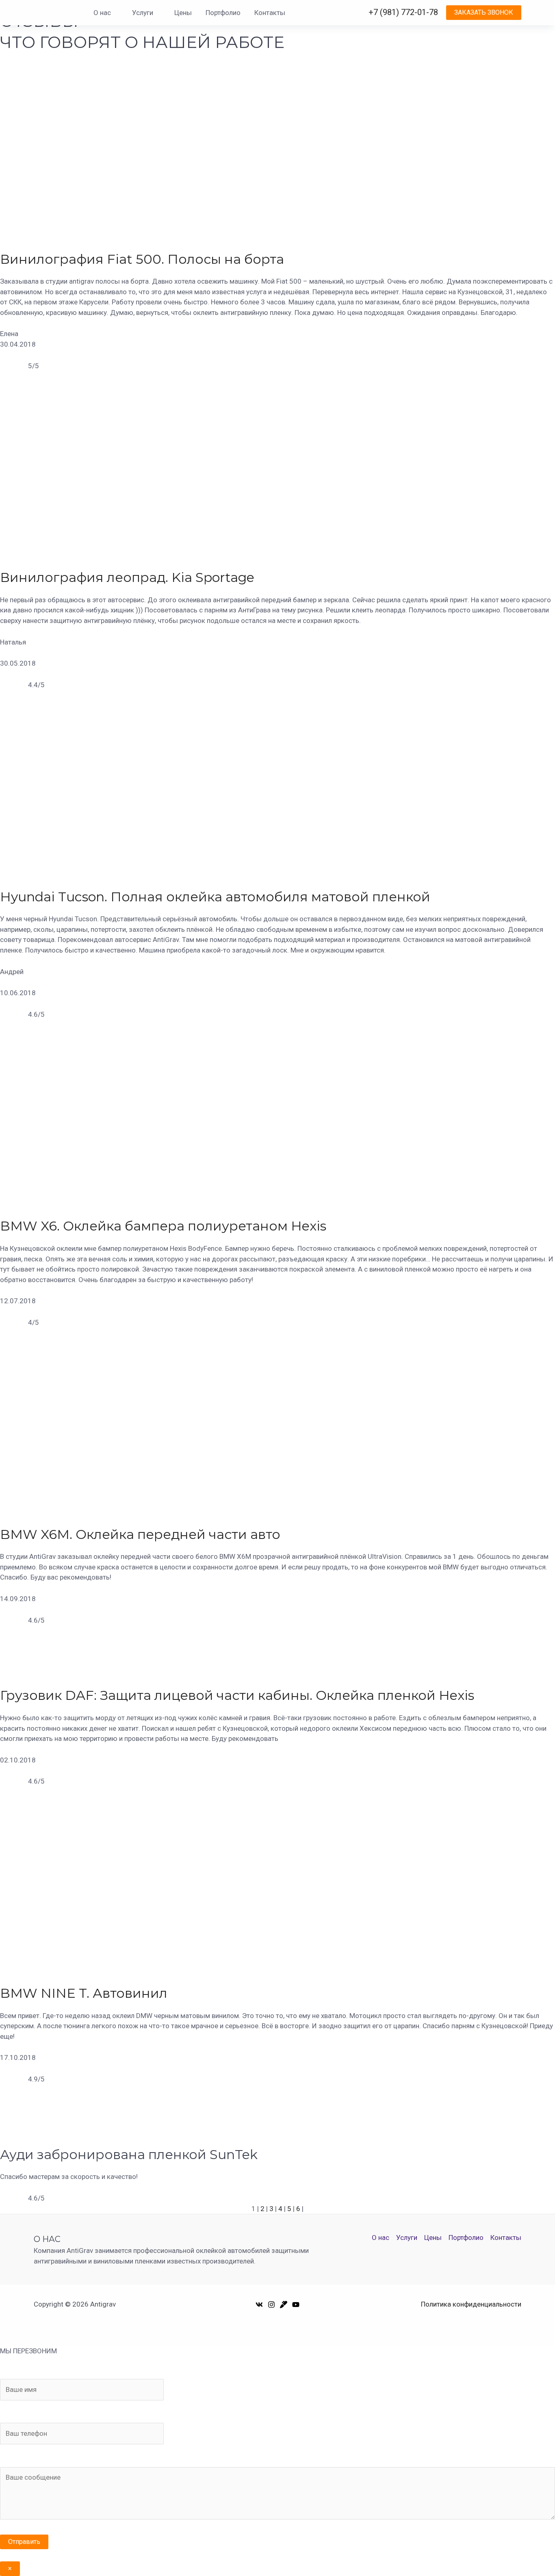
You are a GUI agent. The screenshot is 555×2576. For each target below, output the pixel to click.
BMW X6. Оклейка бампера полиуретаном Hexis (163, 1226)
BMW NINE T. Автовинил (84, 1993)
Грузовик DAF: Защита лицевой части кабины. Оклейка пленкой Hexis (237, 1695)
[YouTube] (296, 2305)
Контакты (270, 13)
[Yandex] (284, 2305)
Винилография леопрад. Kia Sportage (127, 577)
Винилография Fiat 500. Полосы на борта (142, 259)
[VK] (259, 2305)
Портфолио (223, 13)
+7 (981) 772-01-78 (403, 12)
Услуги (143, 13)
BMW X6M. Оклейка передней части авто (140, 1534)
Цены (183, 13)
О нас (102, 13)
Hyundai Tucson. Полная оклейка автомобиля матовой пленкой (215, 897)
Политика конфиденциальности (471, 2304)
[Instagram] (271, 2305)
